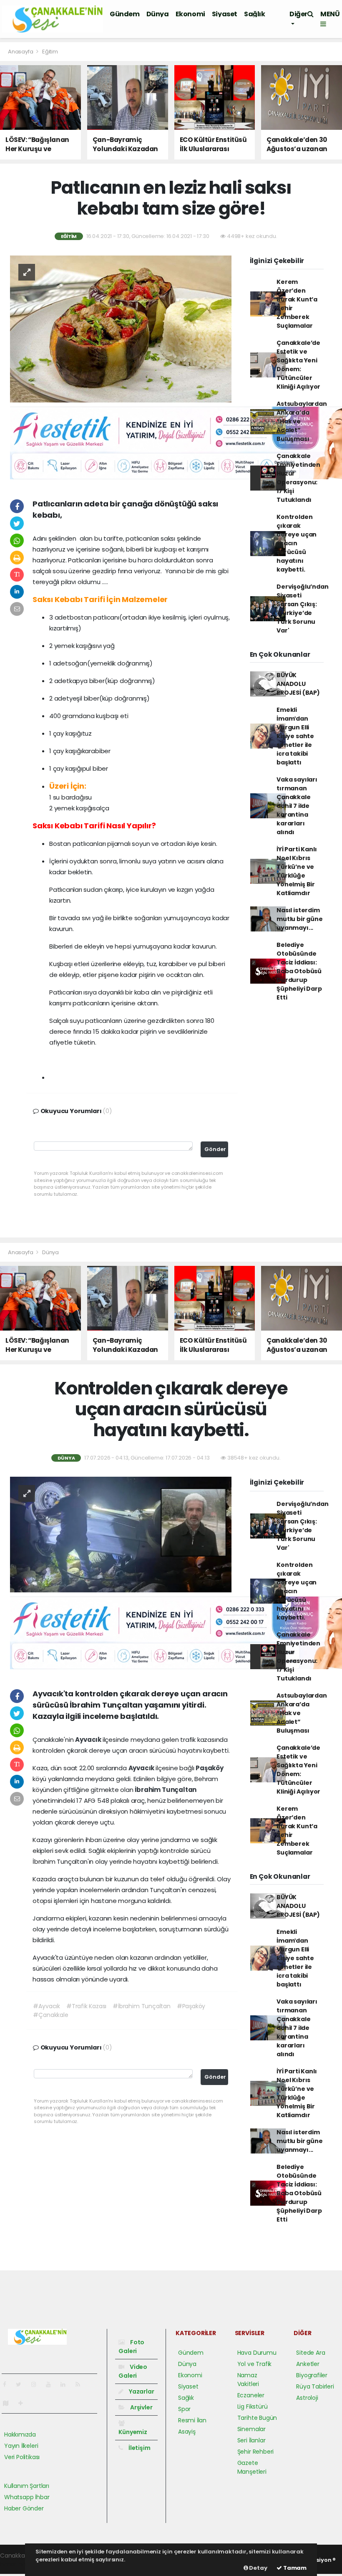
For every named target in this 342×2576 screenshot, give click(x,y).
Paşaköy (210, 1768)
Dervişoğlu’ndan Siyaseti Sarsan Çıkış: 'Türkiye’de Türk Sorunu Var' (302, 609)
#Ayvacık (46, 2006)
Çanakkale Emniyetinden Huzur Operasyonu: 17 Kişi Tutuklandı (298, 478)
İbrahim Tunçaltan (166, 1790)
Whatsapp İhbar (27, 2497)
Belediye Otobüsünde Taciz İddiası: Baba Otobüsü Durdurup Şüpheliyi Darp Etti (299, 971)
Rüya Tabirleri (315, 2386)
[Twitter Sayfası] (22, 2384)
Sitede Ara (311, 2353)
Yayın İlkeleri (21, 2446)
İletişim (139, 2448)
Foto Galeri (131, 2347)
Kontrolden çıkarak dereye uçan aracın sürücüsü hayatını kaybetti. (297, 543)
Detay (258, 2568)
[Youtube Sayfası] (52, 2384)
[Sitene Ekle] (24, 2403)
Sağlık (255, 14)
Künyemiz (133, 2432)
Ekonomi (190, 14)
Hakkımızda (20, 2434)
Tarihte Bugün (257, 2418)
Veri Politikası (22, 2457)
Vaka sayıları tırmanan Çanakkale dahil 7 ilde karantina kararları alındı (297, 806)
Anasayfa (21, 52)
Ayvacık (89, 1740)
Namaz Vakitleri (248, 2380)
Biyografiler (312, 2375)
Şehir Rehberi (256, 2452)
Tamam (294, 2568)
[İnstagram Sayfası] (37, 2384)
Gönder (215, 1149)
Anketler (308, 2364)
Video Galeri (133, 2371)
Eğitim (50, 52)
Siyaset (225, 14)
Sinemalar (251, 2429)
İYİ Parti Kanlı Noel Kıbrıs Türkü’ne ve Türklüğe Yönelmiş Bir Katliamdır (297, 871)
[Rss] (81, 2384)
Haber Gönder (24, 2508)
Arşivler (141, 2407)
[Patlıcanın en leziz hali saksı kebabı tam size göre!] (121, 329)
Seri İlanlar (251, 2440)
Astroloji (307, 2398)
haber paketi (18, 2564)
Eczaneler (251, 2395)
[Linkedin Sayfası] (66, 2384)
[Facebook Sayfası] (8, 2384)
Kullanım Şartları (27, 2486)
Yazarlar (141, 2391)
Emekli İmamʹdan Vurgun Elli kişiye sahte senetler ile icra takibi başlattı (295, 736)
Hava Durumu (257, 2353)
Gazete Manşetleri (252, 2467)
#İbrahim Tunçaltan (142, 2006)
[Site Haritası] (9, 2403)
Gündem (125, 14)
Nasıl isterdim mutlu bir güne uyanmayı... (299, 919)
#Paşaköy (191, 2006)
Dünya (158, 14)
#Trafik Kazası (86, 2006)
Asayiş (187, 2432)
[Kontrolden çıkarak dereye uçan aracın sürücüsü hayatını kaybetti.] (121, 1534)
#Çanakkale (50, 2015)
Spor (184, 2409)
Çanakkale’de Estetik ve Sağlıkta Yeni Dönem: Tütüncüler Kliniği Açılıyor (298, 365)
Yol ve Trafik (255, 2364)
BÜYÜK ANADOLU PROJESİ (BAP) (298, 684)
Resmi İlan (192, 2420)
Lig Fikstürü (253, 2406)
